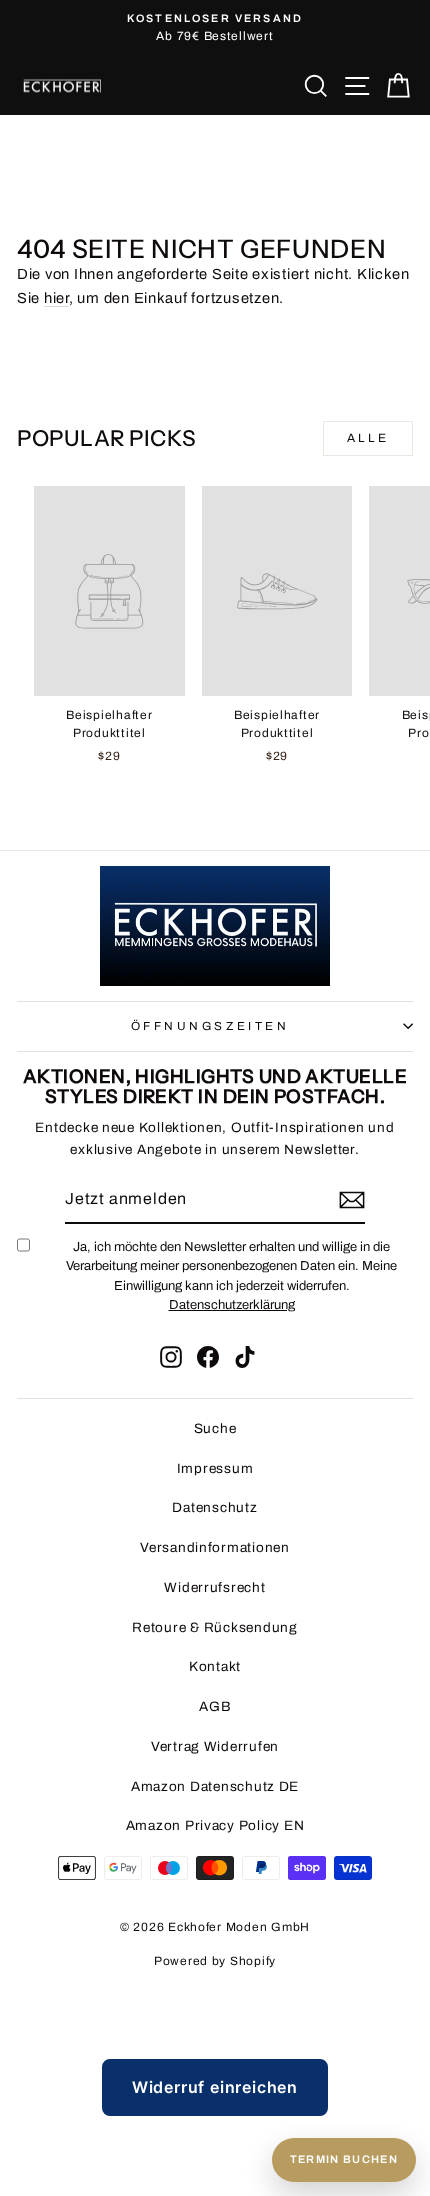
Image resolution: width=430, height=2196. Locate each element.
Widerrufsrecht (214, 1587)
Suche (215, 1428)
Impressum (215, 1468)
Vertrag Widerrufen (215, 1746)
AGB (214, 1706)
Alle (368, 438)
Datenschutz (214, 1507)
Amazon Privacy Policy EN (215, 1825)
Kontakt (215, 1666)
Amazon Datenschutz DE (215, 1786)
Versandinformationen (215, 1547)
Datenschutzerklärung (232, 1305)
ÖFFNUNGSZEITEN (210, 1026)
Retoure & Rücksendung (214, 1627)
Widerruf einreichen (215, 2087)
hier (56, 298)
